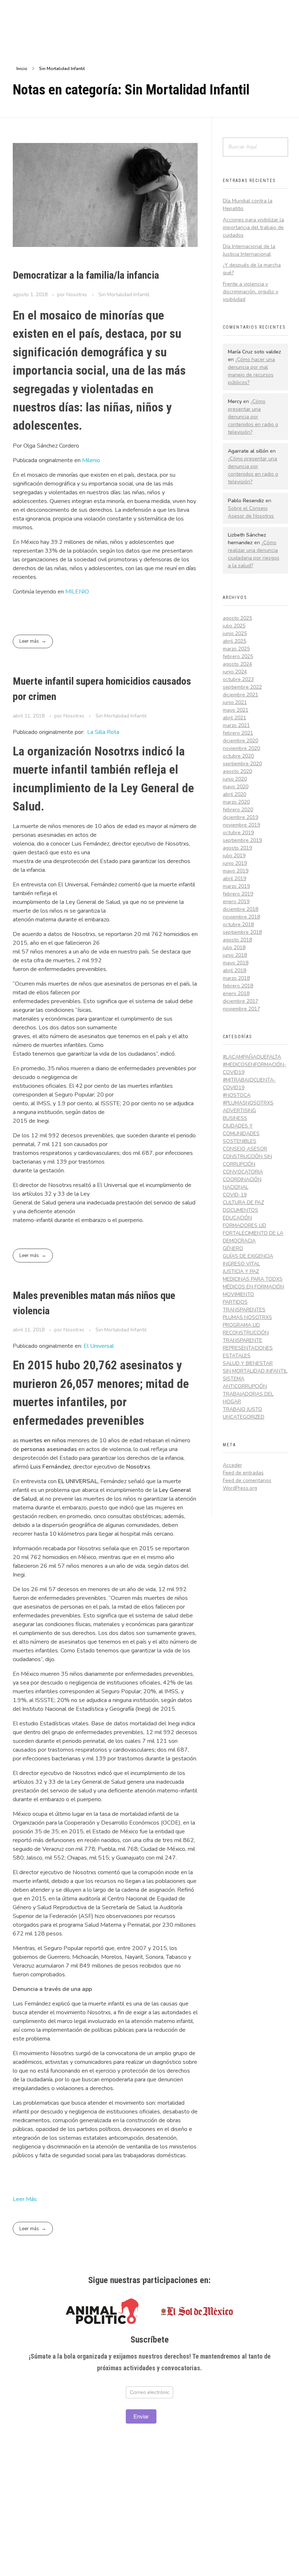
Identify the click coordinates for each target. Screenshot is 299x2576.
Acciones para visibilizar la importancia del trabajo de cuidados (253, 227)
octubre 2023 (238, 679)
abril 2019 (234, 879)
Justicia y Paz (241, 1271)
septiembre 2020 (242, 764)
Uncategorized (244, 1417)
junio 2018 (235, 955)
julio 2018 (234, 947)
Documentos (240, 1210)
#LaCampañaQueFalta (252, 1057)
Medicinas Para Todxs (253, 1279)
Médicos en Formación (253, 1287)
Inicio (22, 69)
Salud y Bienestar (248, 1363)
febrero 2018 (238, 986)
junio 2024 (235, 672)
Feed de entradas (243, 1473)
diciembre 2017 (240, 1001)
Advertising (239, 1111)
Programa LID (241, 1325)
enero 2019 (236, 902)
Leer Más (25, 2199)
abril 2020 (234, 794)
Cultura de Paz (243, 1202)
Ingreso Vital (241, 1264)
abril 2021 (234, 718)
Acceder (232, 1465)
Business (235, 1118)
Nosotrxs (77, 295)
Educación (237, 1218)
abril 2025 (234, 641)
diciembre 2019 (240, 817)
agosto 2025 (237, 618)
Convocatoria (243, 1172)
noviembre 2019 (241, 825)
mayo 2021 (236, 710)
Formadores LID (244, 1225)
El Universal (99, 1346)
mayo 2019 (236, 871)
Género (233, 1248)
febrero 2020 (238, 810)
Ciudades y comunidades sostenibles (241, 1134)
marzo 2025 (236, 649)
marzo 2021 (236, 725)
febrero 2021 (238, 733)
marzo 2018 (236, 978)
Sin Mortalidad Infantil (124, 295)
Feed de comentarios (247, 1480)
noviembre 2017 (241, 1009)
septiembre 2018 (242, 932)
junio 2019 (235, 863)
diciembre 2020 (240, 741)
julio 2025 (234, 626)
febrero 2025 (238, 656)
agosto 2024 (237, 664)
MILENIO (77, 592)
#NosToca (237, 1095)
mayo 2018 (236, 963)
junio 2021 (235, 702)
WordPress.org (240, 1488)
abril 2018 (234, 970)
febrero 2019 (238, 894)
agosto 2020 (237, 771)
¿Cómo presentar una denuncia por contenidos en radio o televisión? (253, 417)
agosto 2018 (237, 940)
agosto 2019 (237, 848)
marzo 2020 (236, 802)
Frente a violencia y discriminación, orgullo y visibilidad (251, 292)
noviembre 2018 (241, 917)
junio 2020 (235, 779)
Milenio (91, 460)
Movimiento (238, 1294)
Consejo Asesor (245, 1149)
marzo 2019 (236, 886)
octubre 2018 (238, 925)
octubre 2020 (238, 756)
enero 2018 (236, 993)
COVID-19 (235, 1195)
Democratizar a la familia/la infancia (86, 275)
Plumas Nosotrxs (247, 1317)
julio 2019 (234, 856)
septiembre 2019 (242, 840)
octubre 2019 (238, 833)
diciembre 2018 (240, 909)
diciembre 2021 (240, 695)
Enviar (141, 2416)
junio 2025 (235, 633)
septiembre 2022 (242, 687)
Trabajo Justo (242, 1409)
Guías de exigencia (248, 1256)
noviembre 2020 (241, 748)
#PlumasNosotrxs (248, 1103)
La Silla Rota (103, 732)
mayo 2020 (236, 787)
